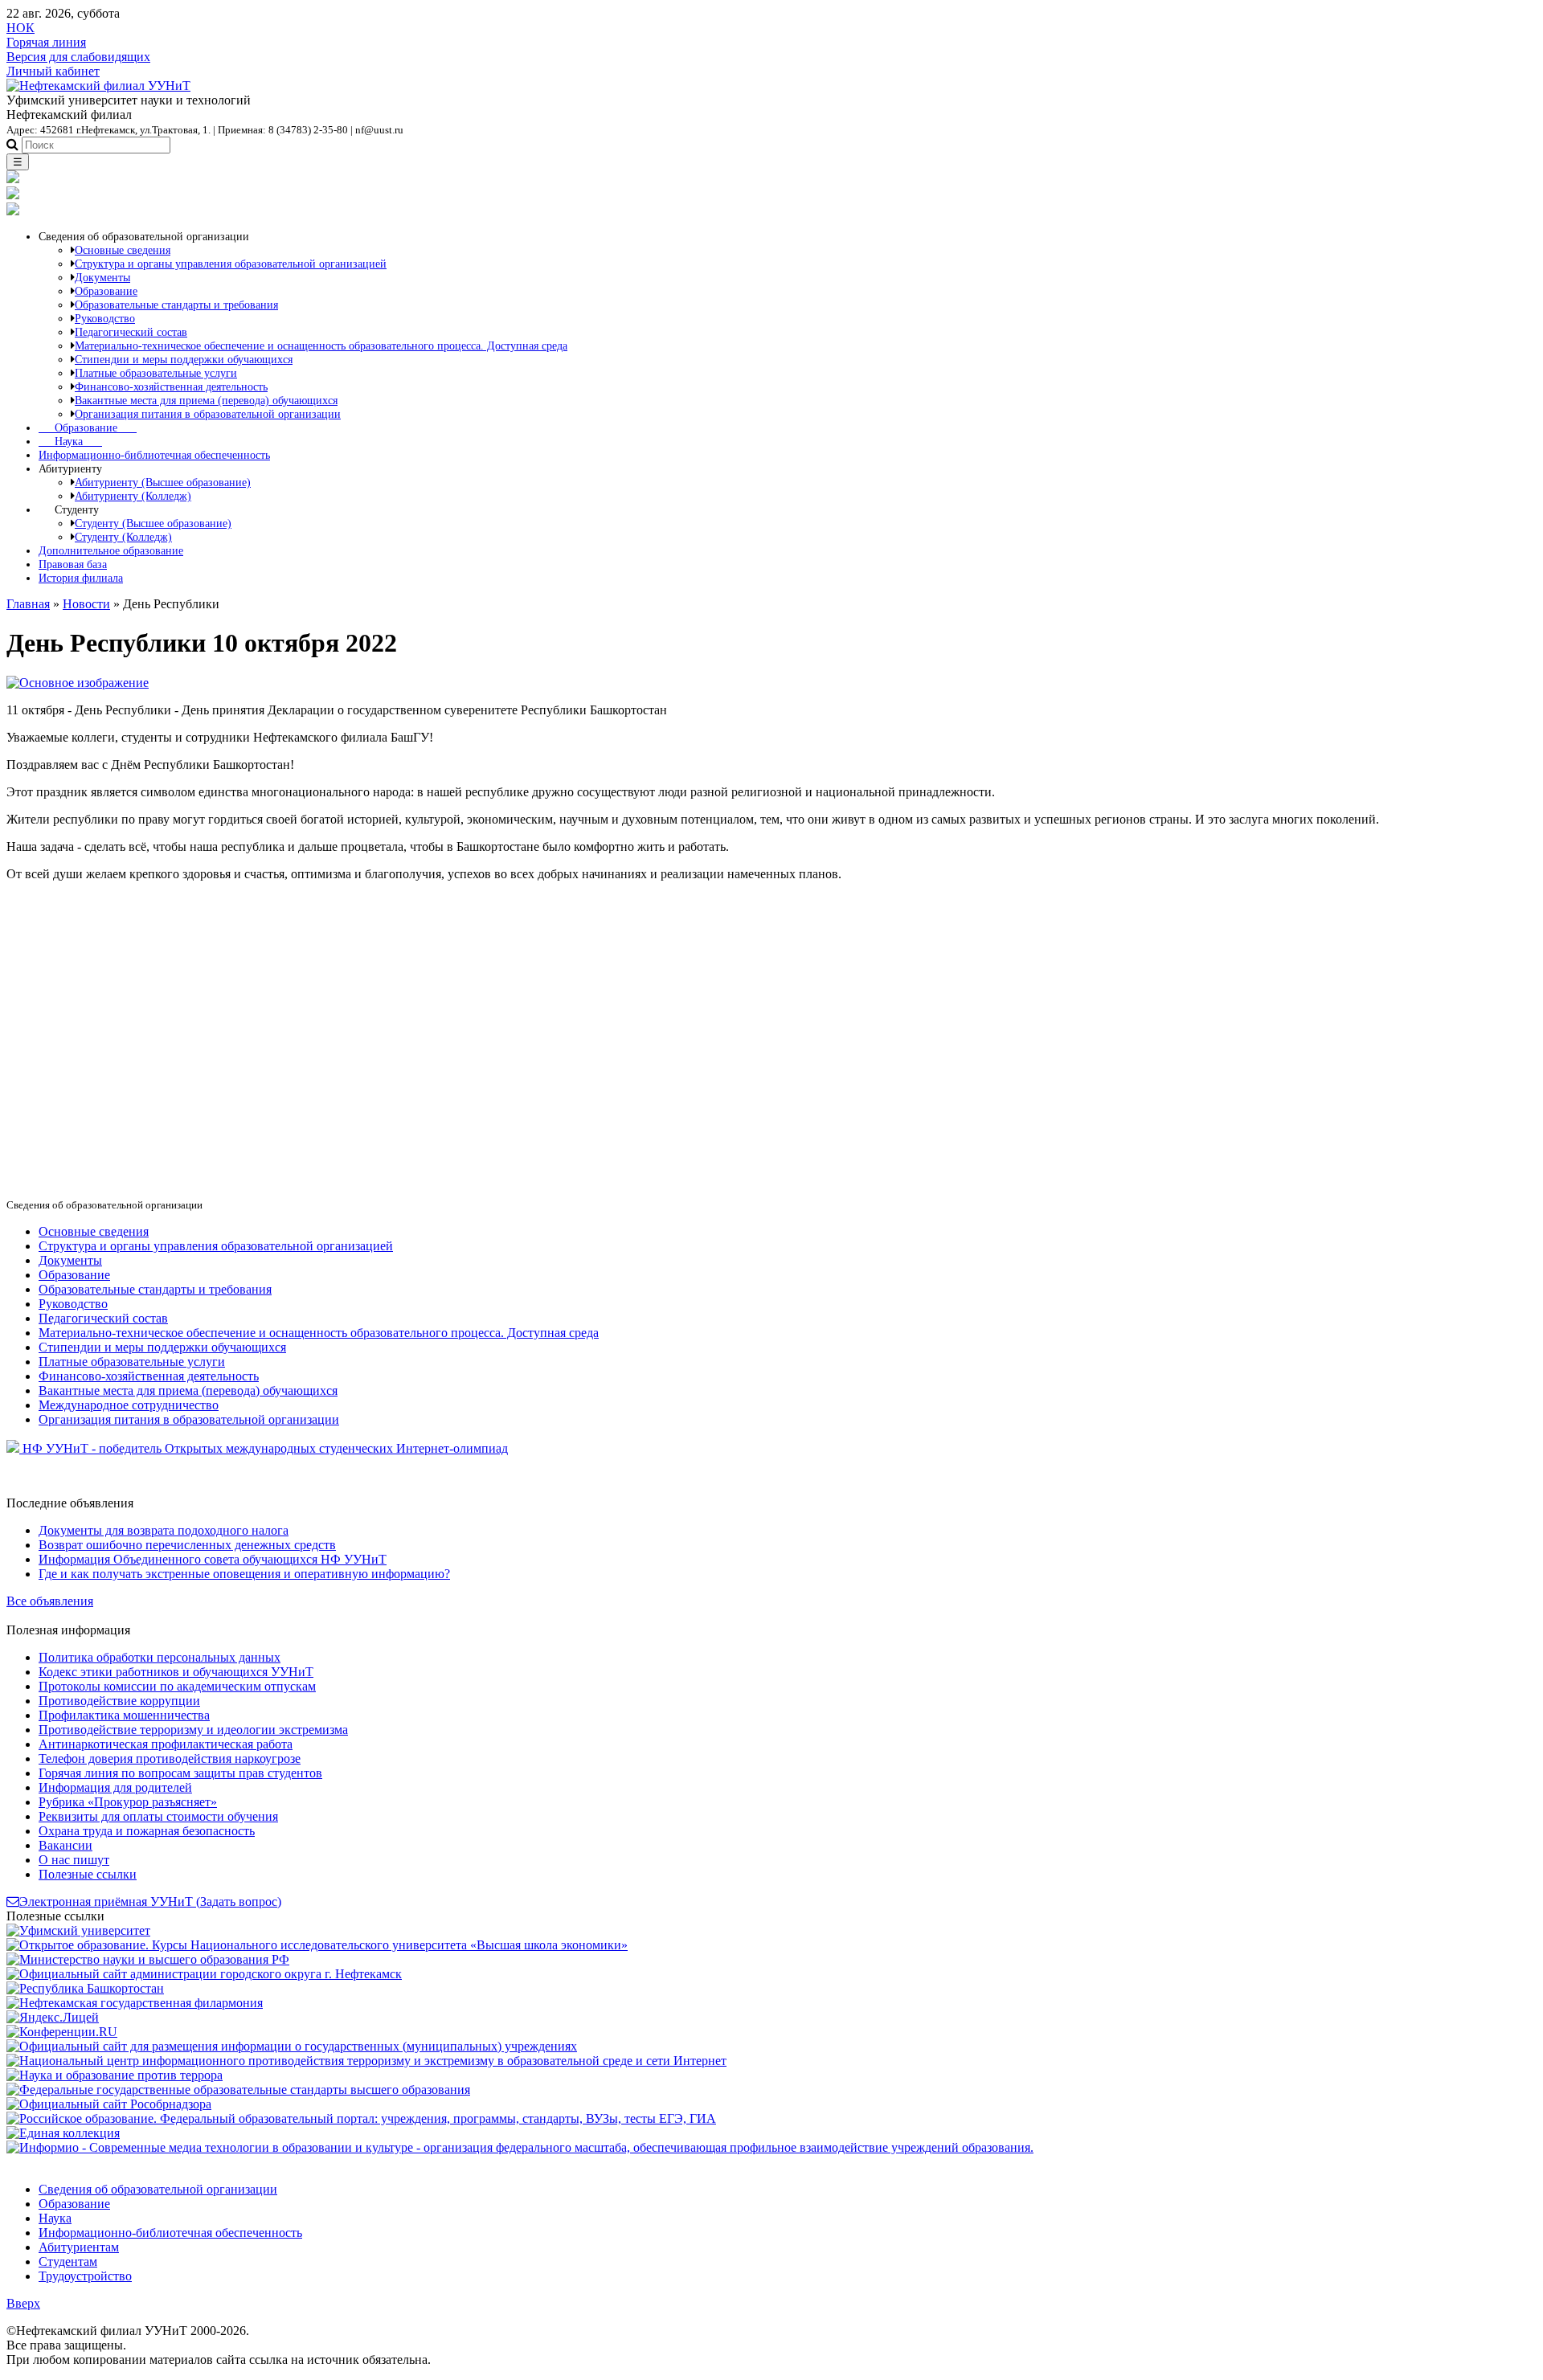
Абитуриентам (79, 2247)
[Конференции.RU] (62, 2032)
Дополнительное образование (111, 550)
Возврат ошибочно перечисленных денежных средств (187, 1545)
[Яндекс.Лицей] (53, 2017)
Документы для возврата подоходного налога (164, 1530)
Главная (28, 604)
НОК (20, 28)
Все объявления (50, 1601)
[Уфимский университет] (78, 1930)
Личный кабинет (53, 71)
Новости (86, 604)
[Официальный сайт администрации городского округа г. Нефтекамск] (204, 1974)
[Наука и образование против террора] (115, 2075)
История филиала (81, 578)
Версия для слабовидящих (78, 57)
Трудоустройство (85, 2276)
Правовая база (73, 564)
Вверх (23, 2303)
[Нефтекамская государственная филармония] (135, 2003)
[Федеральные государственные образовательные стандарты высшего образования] (238, 2090)
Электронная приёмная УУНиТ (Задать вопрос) (150, 1902)
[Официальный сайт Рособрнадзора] (109, 2104)
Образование (88, 427)
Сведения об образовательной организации (158, 2189)
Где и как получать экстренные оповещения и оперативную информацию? (244, 1574)
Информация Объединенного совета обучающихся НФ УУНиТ (213, 1559)
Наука (70, 441)
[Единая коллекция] (63, 2133)
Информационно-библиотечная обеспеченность (154, 455)
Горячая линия (46, 42)
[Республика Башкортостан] (85, 1988)
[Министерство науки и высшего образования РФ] (148, 1959)
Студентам (68, 2261)
